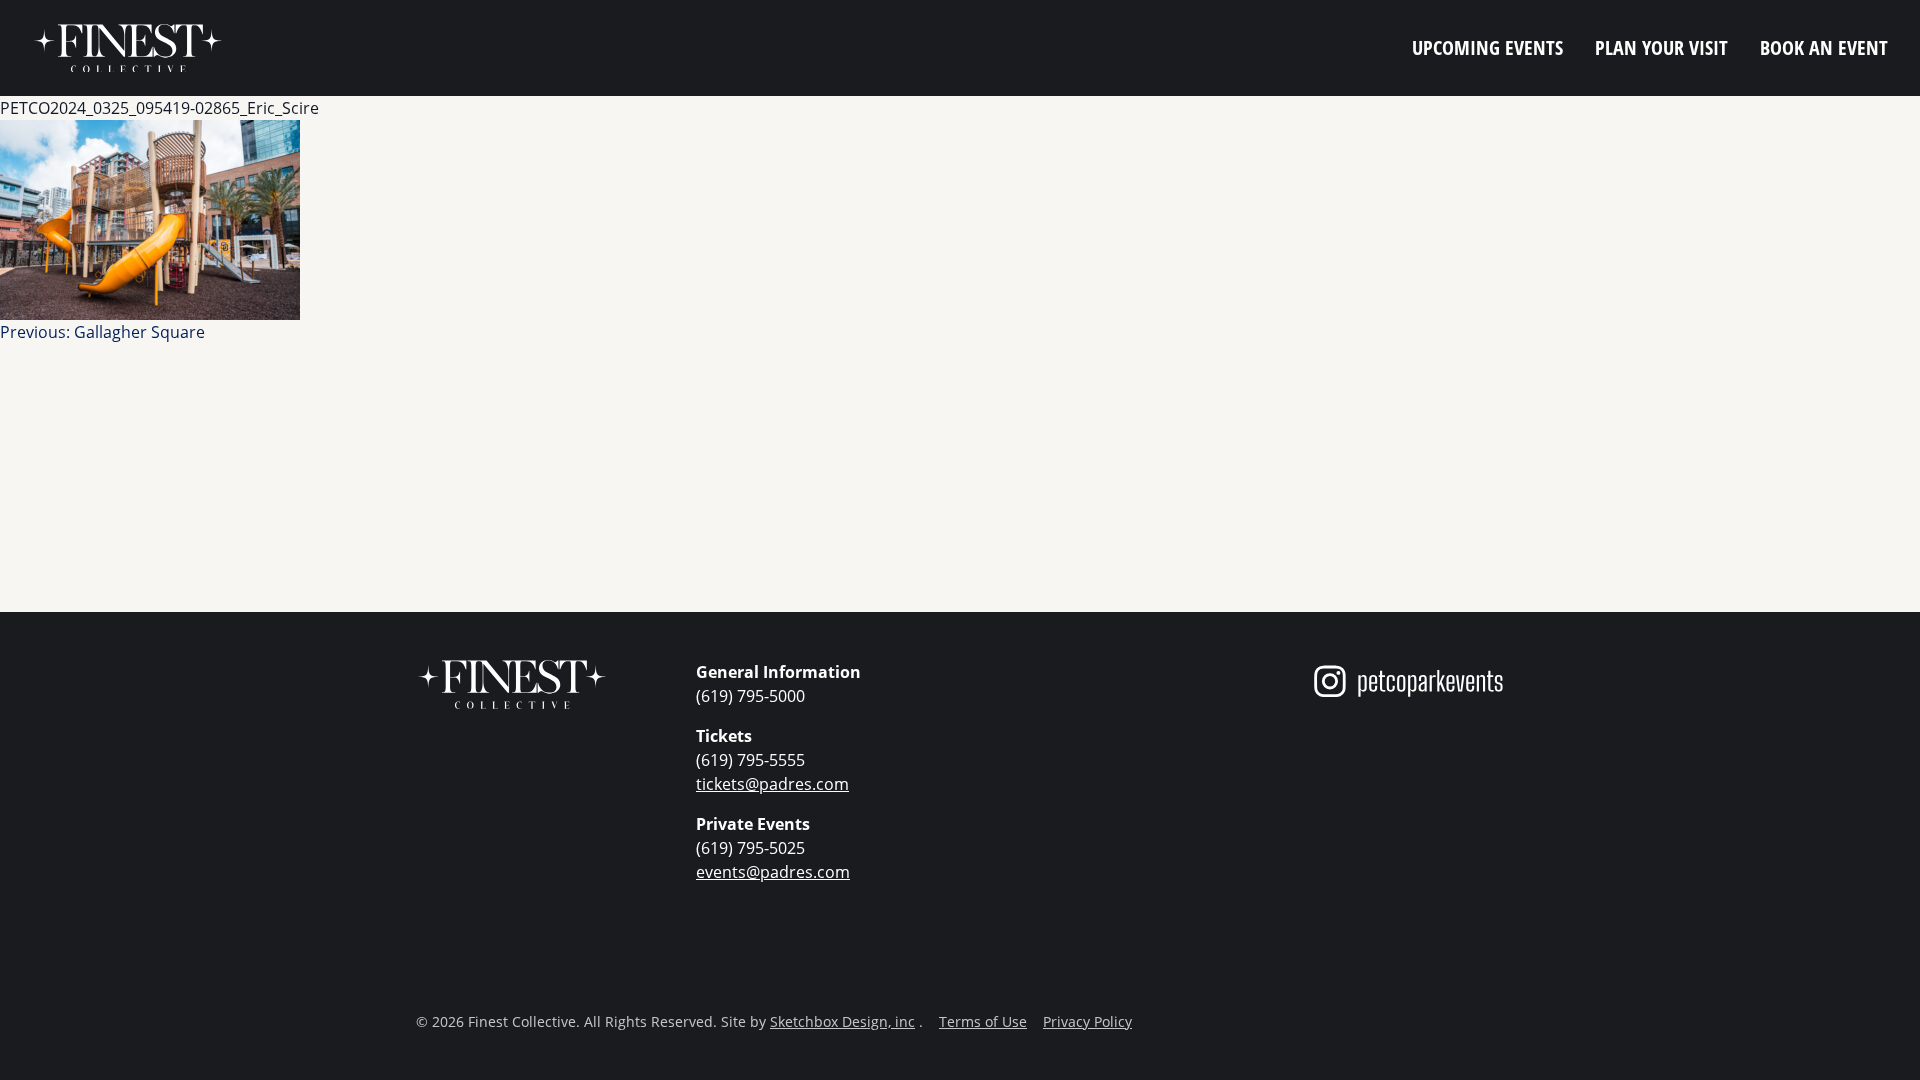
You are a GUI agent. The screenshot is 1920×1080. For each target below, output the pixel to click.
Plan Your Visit (1661, 47)
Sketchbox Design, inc (842, 1021)
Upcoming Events (1487, 47)
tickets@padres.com (772, 783)
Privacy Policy (1087, 1021)
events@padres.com (773, 871)
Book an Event (1824, 47)
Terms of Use (983, 1021)
